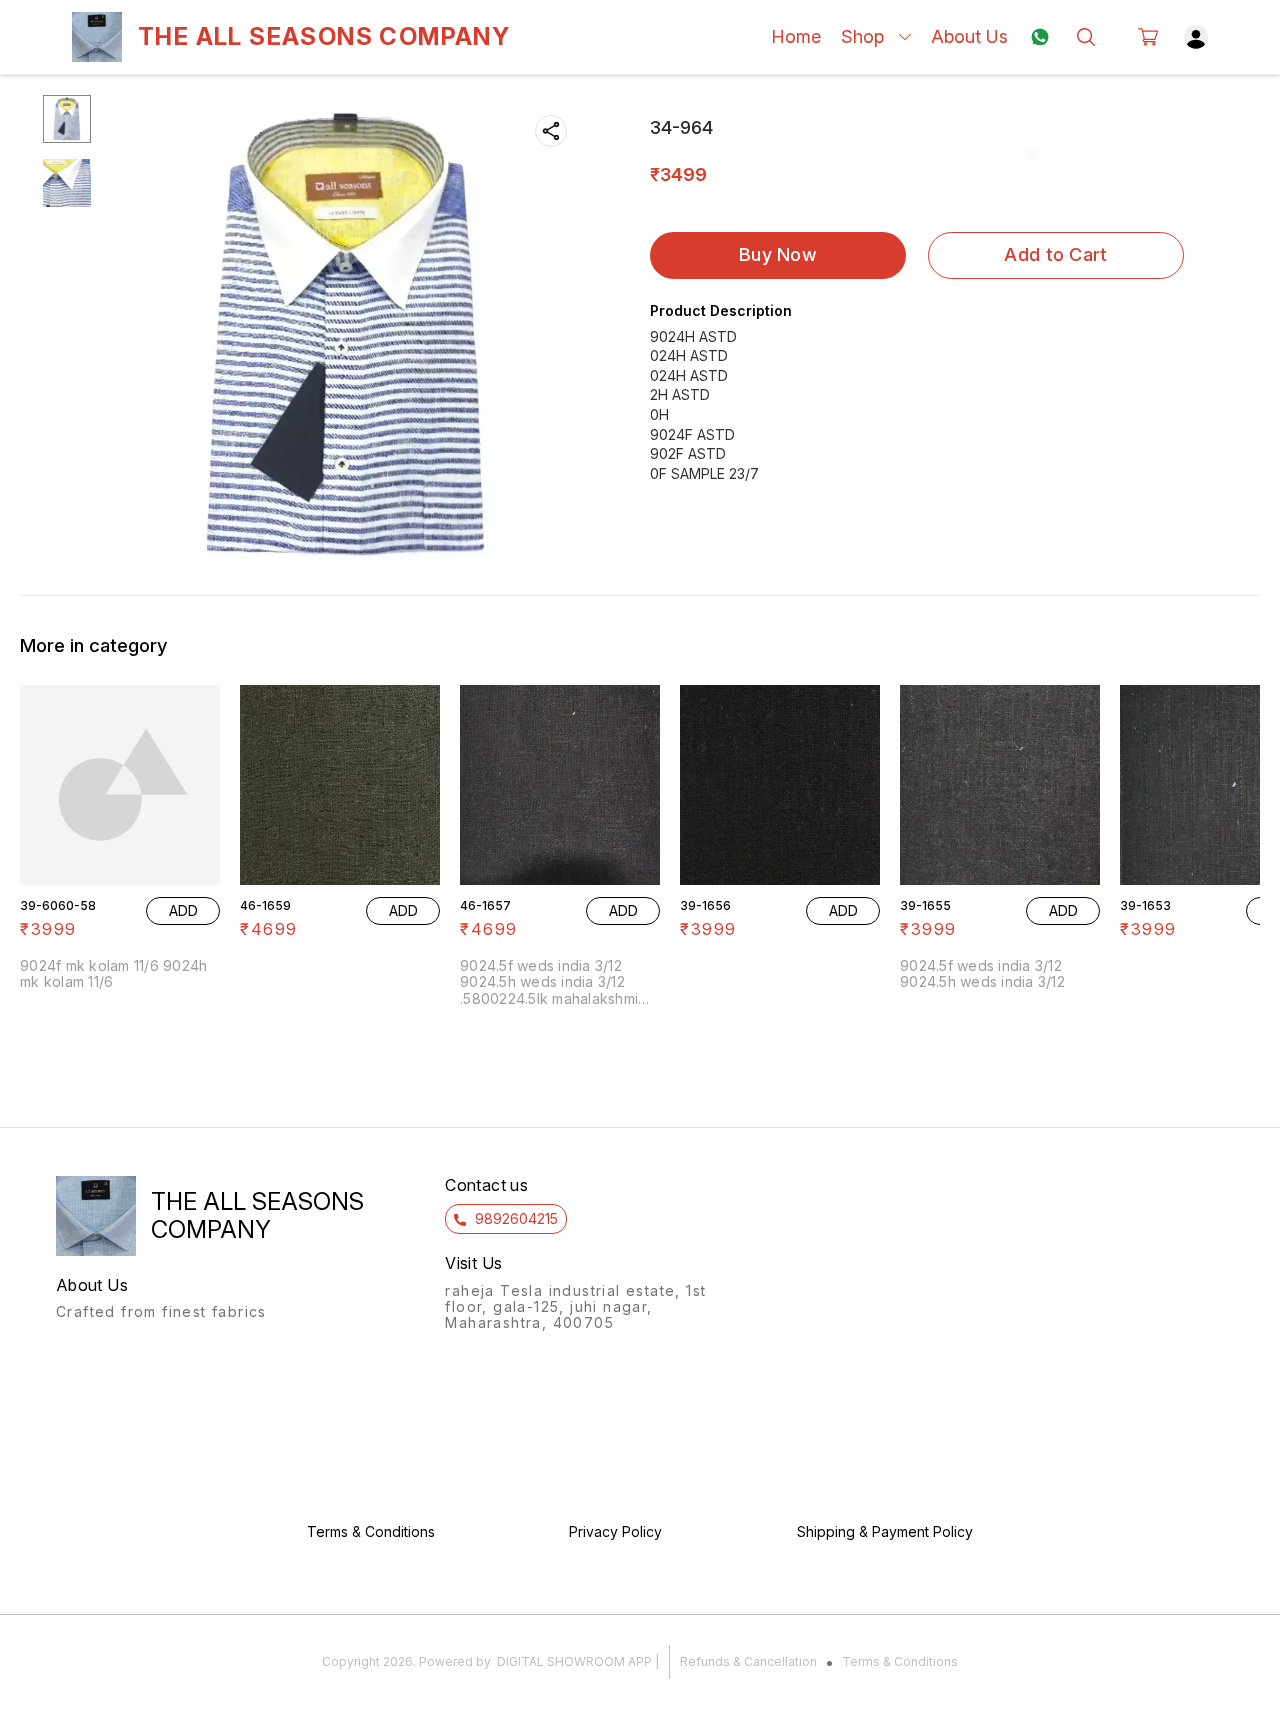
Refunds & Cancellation (748, 1661)
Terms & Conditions (900, 1661)
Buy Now (778, 254)
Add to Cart (1055, 254)
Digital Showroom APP (574, 1661)
